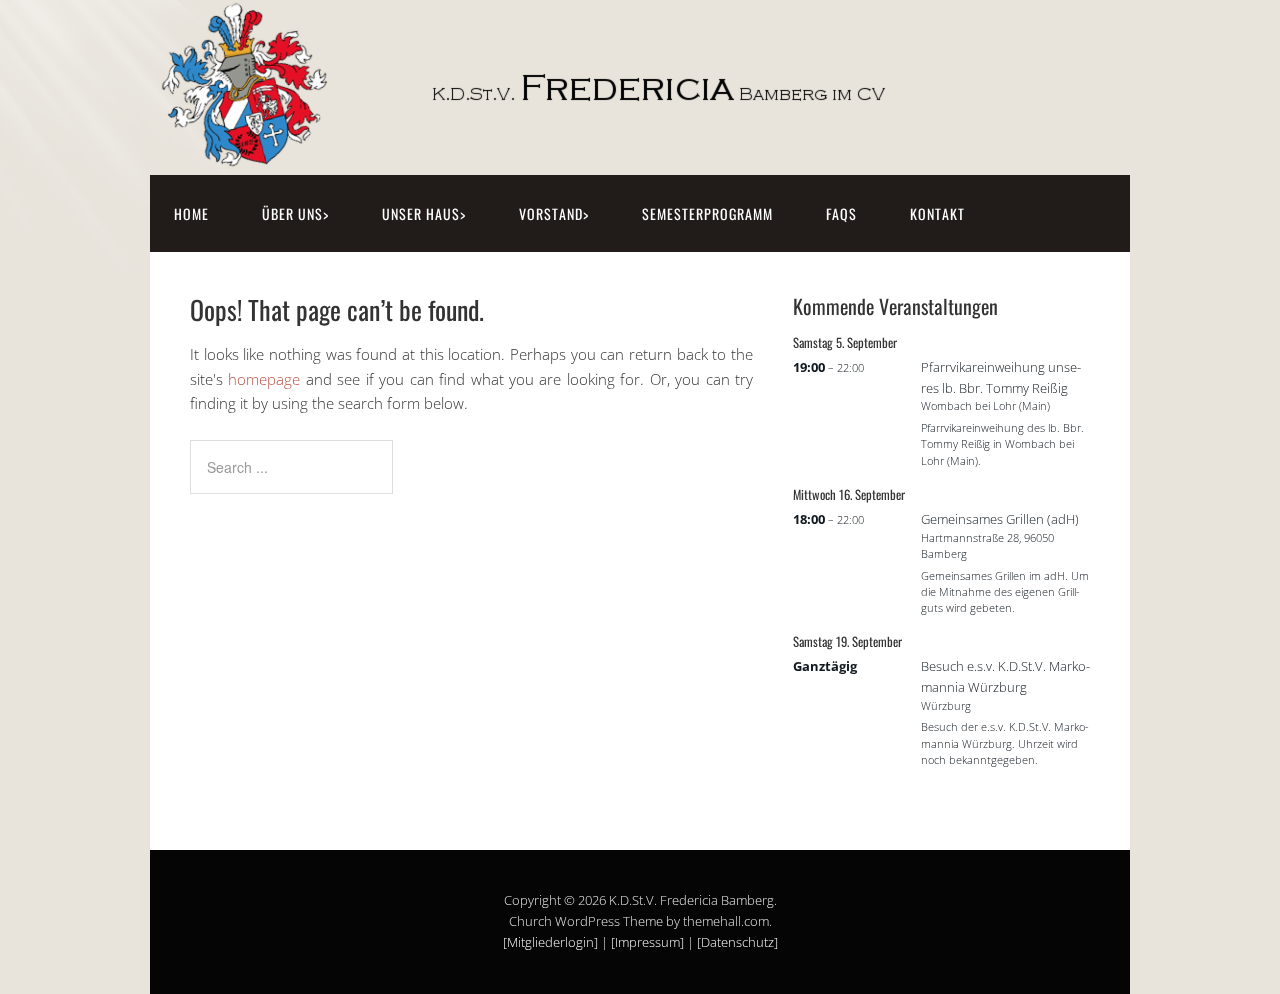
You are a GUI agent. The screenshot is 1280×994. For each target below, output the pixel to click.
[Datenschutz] (737, 942)
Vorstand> (554, 213)
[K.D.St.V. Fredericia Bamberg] (575, 152)
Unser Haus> (424, 213)
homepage (264, 379)
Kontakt (937, 213)
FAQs (841, 213)
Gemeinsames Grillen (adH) (1000, 519)
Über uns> (295, 213)
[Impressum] (647, 942)
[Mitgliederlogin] (550, 942)
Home (191, 213)
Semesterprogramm (707, 213)
